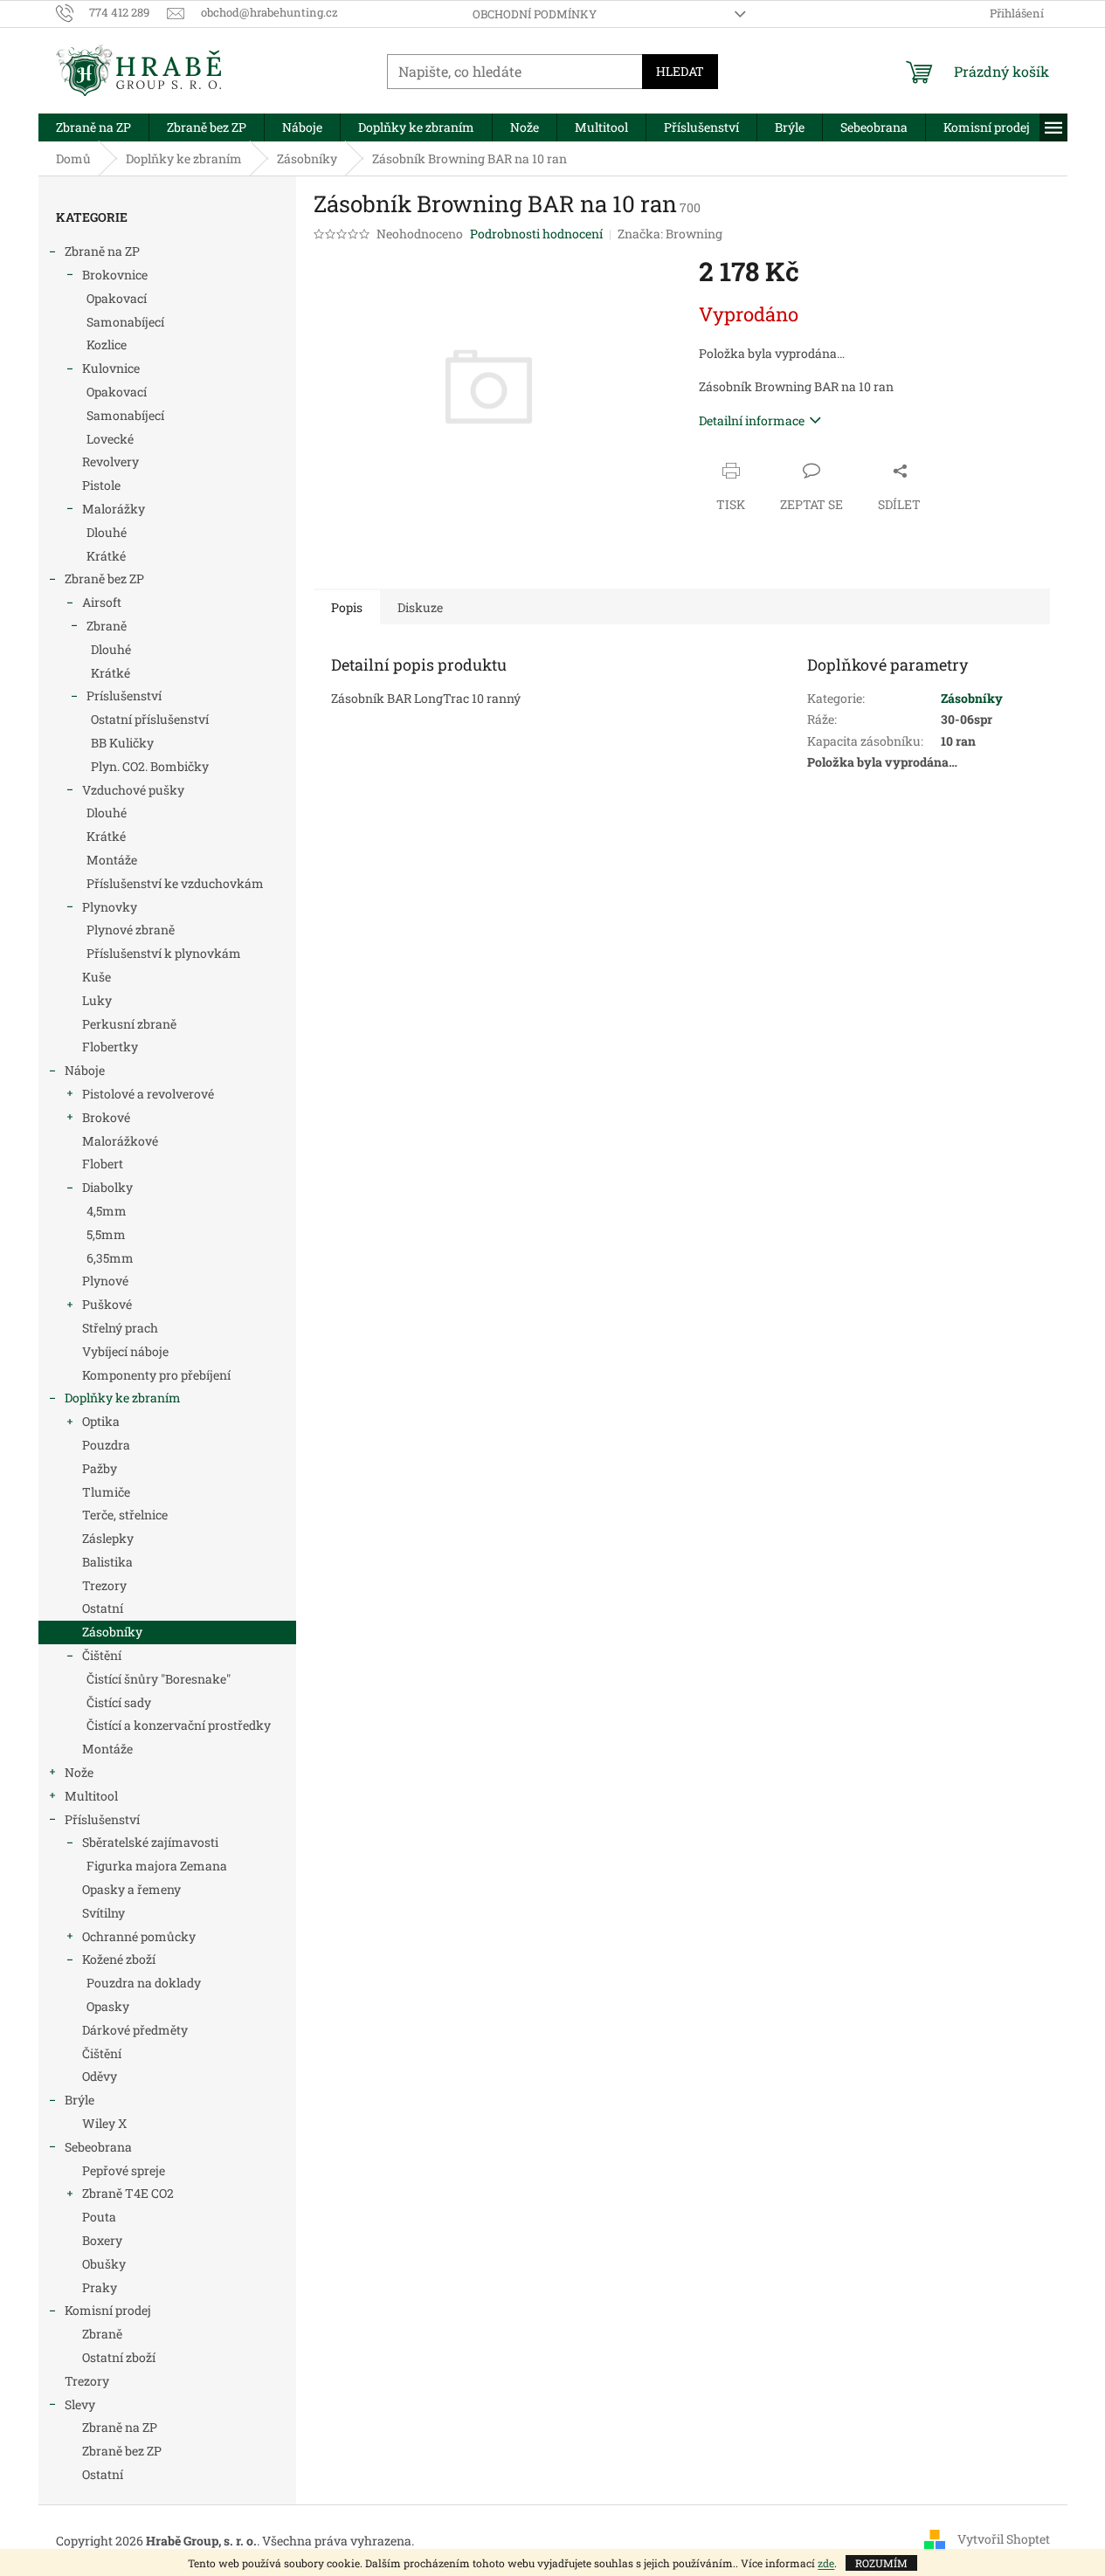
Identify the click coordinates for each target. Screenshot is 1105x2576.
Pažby (100, 1468)
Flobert (103, 1164)
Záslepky (108, 1538)
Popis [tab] (347, 607)
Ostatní (103, 1608)
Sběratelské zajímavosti (150, 1842)
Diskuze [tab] (420, 607)
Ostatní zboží (119, 2357)
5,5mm (106, 1234)
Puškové (107, 1304)
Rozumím (881, 2563)
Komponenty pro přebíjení (156, 1375)
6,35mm (110, 1258)
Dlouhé (107, 532)
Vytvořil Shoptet (1004, 2539)
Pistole (101, 485)
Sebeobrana (98, 2147)
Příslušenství (102, 1819)
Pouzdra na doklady (144, 1983)
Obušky (104, 2264)
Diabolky (107, 1187)
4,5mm (107, 1211)
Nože (79, 1772)
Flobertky (110, 1047)
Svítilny (104, 1913)
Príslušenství (124, 696)
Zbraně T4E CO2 (128, 2193)
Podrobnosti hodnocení (536, 234)
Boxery (102, 2240)
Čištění (102, 1655)
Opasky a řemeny (131, 1889)
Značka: (670, 234)
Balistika (107, 1562)
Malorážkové (120, 1141)
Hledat (680, 71)
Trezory (104, 1585)
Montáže (112, 860)
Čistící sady (119, 1702)
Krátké (106, 556)
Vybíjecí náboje (125, 1351)
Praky (100, 2287)
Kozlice (107, 344)
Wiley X (104, 2123)
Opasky (108, 2006)
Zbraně (107, 626)
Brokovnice (115, 275)
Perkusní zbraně (129, 1024)
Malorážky (114, 509)
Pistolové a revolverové (148, 1094)
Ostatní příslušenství (150, 719)
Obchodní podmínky (535, 14)
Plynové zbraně (131, 930)
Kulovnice (111, 368)
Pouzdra (106, 1445)
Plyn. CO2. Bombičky (150, 766)
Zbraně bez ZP (104, 579)
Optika (101, 1421)
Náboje (85, 1070)
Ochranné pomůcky (139, 1936)
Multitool (91, 1796)
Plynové (105, 1281)
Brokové (106, 1117)
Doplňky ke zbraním (123, 1398)
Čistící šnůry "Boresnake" (159, 1679)
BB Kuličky (122, 743)
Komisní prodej (108, 2310)
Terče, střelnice (125, 1515)
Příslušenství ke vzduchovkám (175, 883)
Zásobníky (112, 1632)
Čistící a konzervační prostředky (179, 1725)
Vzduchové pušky (133, 790)
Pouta (99, 2217)
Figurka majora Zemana (157, 1866)
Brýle (79, 2100)
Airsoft (102, 602)
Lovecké (110, 439)
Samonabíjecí (125, 322)
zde (826, 2563)
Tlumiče (106, 1492)
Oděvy (100, 2076)
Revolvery (110, 461)
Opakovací (117, 298)
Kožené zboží (119, 1959)
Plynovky (110, 907)
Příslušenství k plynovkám (164, 953)
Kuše (97, 977)
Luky (97, 1000)
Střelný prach (120, 1328)
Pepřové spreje (124, 2170)
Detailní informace (752, 420)
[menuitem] (93, 127)
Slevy (80, 2404)
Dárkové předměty (135, 2030)
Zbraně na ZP (102, 251)
